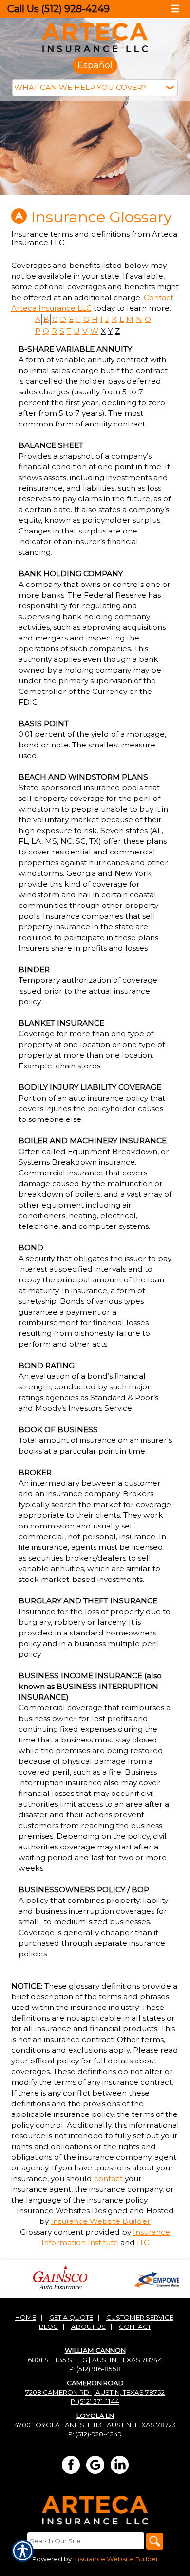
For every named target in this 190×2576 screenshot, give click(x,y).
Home (26, 2317)
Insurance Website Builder (101, 2221)
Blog (48, 2327)
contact (108, 2178)
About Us (88, 2327)
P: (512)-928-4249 (95, 2434)
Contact (135, 2327)
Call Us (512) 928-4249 (58, 9)
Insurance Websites (53, 2211)
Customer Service (140, 2317)
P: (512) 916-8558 (95, 2369)
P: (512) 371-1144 (95, 2401)
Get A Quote (71, 2317)
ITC (143, 2243)
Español (95, 65)
